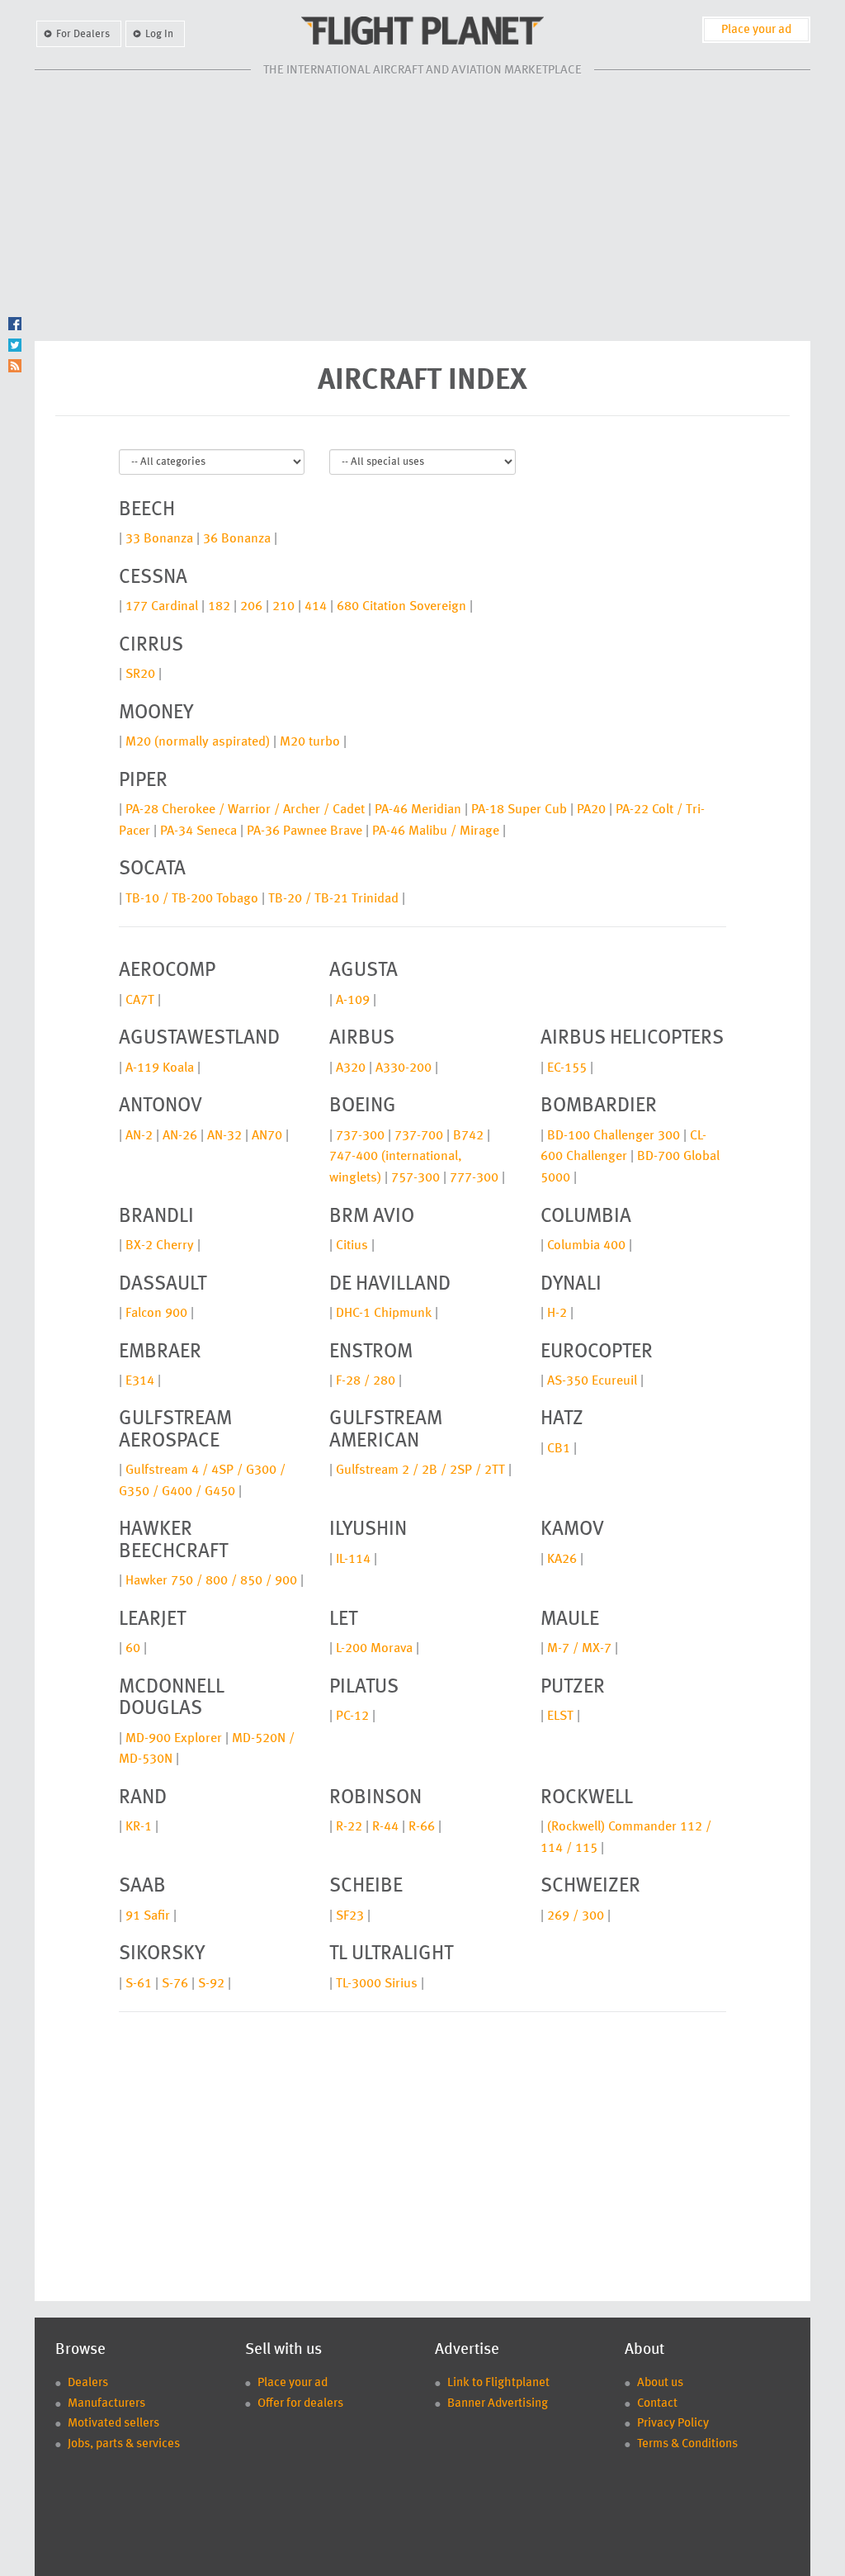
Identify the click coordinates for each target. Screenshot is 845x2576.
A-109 (353, 1001)
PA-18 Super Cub (519, 810)
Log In (159, 34)
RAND (143, 1798)
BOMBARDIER (599, 1106)
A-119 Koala (160, 1068)
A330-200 (404, 1068)
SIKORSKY (162, 1954)
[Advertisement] (422, 209)
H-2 (557, 1314)
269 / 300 (576, 1916)
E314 (140, 1381)
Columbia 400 (586, 1246)
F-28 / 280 (366, 1381)
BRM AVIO (372, 1217)
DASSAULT (163, 1285)
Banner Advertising (498, 2404)
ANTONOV (161, 1106)
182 (219, 607)
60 (133, 1649)
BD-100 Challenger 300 (614, 1136)
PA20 (591, 810)
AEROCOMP (167, 971)
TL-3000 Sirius (377, 1984)
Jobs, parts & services (124, 2444)
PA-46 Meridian (418, 810)
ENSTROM (371, 1352)
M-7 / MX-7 (579, 1649)
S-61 (139, 1984)
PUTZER (573, 1688)
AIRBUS (362, 1039)
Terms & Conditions (687, 2444)
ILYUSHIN (368, 1530)
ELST (560, 1717)
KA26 (562, 1560)
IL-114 (353, 1560)
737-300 (360, 1136)
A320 (351, 1068)
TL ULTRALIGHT (391, 1954)
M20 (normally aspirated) (198, 742)
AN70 (267, 1136)
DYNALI (571, 1285)
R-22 (349, 1827)
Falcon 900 (156, 1314)
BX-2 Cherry (160, 1246)
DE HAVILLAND (390, 1285)
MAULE (570, 1620)
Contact (657, 2404)
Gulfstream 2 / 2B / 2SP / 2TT (420, 1470)
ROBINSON (375, 1798)
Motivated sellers (113, 2424)
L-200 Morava (374, 1649)
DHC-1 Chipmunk (384, 1314)
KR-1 (139, 1827)
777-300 (474, 1178)
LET (343, 1620)
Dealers (88, 2383)
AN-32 (224, 1136)
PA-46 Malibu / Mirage (436, 831)
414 (316, 607)
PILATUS (364, 1688)
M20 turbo (310, 742)
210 (283, 607)
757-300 (415, 1178)
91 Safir (148, 1916)
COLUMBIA (586, 1217)
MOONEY (156, 713)
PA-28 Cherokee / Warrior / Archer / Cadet (245, 810)
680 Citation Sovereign (401, 607)
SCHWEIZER (590, 1887)
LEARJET (152, 1620)
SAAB (142, 1887)
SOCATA (152, 869)
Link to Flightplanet (498, 2383)
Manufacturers (106, 2404)
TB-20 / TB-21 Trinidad (333, 899)
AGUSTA (363, 971)
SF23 (350, 1916)
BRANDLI (156, 1217)
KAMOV (572, 1530)
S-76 (175, 1984)
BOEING (363, 1106)
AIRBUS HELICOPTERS (632, 1039)
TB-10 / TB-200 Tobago (192, 899)
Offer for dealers (300, 2404)
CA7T (140, 1001)
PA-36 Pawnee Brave (304, 831)
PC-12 (352, 1717)
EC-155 (567, 1068)
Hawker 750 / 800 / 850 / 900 (211, 1581)
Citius (352, 1246)
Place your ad (756, 30)
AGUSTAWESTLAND (199, 1039)
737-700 (419, 1136)
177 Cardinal (162, 607)
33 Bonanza (159, 539)
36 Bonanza (237, 539)
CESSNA (153, 578)
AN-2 (139, 1136)
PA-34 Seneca (198, 831)
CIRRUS (151, 646)
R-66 (422, 1827)
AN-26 (180, 1136)
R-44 (385, 1827)
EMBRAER (160, 1352)
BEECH (147, 510)
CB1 (559, 1449)
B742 (468, 1136)
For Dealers (83, 34)
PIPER (143, 781)
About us (660, 2383)
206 (251, 607)
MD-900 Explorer (174, 1739)
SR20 (140, 675)
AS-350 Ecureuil (592, 1381)
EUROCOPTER (597, 1352)
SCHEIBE (366, 1887)
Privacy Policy (673, 2424)
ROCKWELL (587, 1798)
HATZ (562, 1419)
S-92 (211, 1984)
